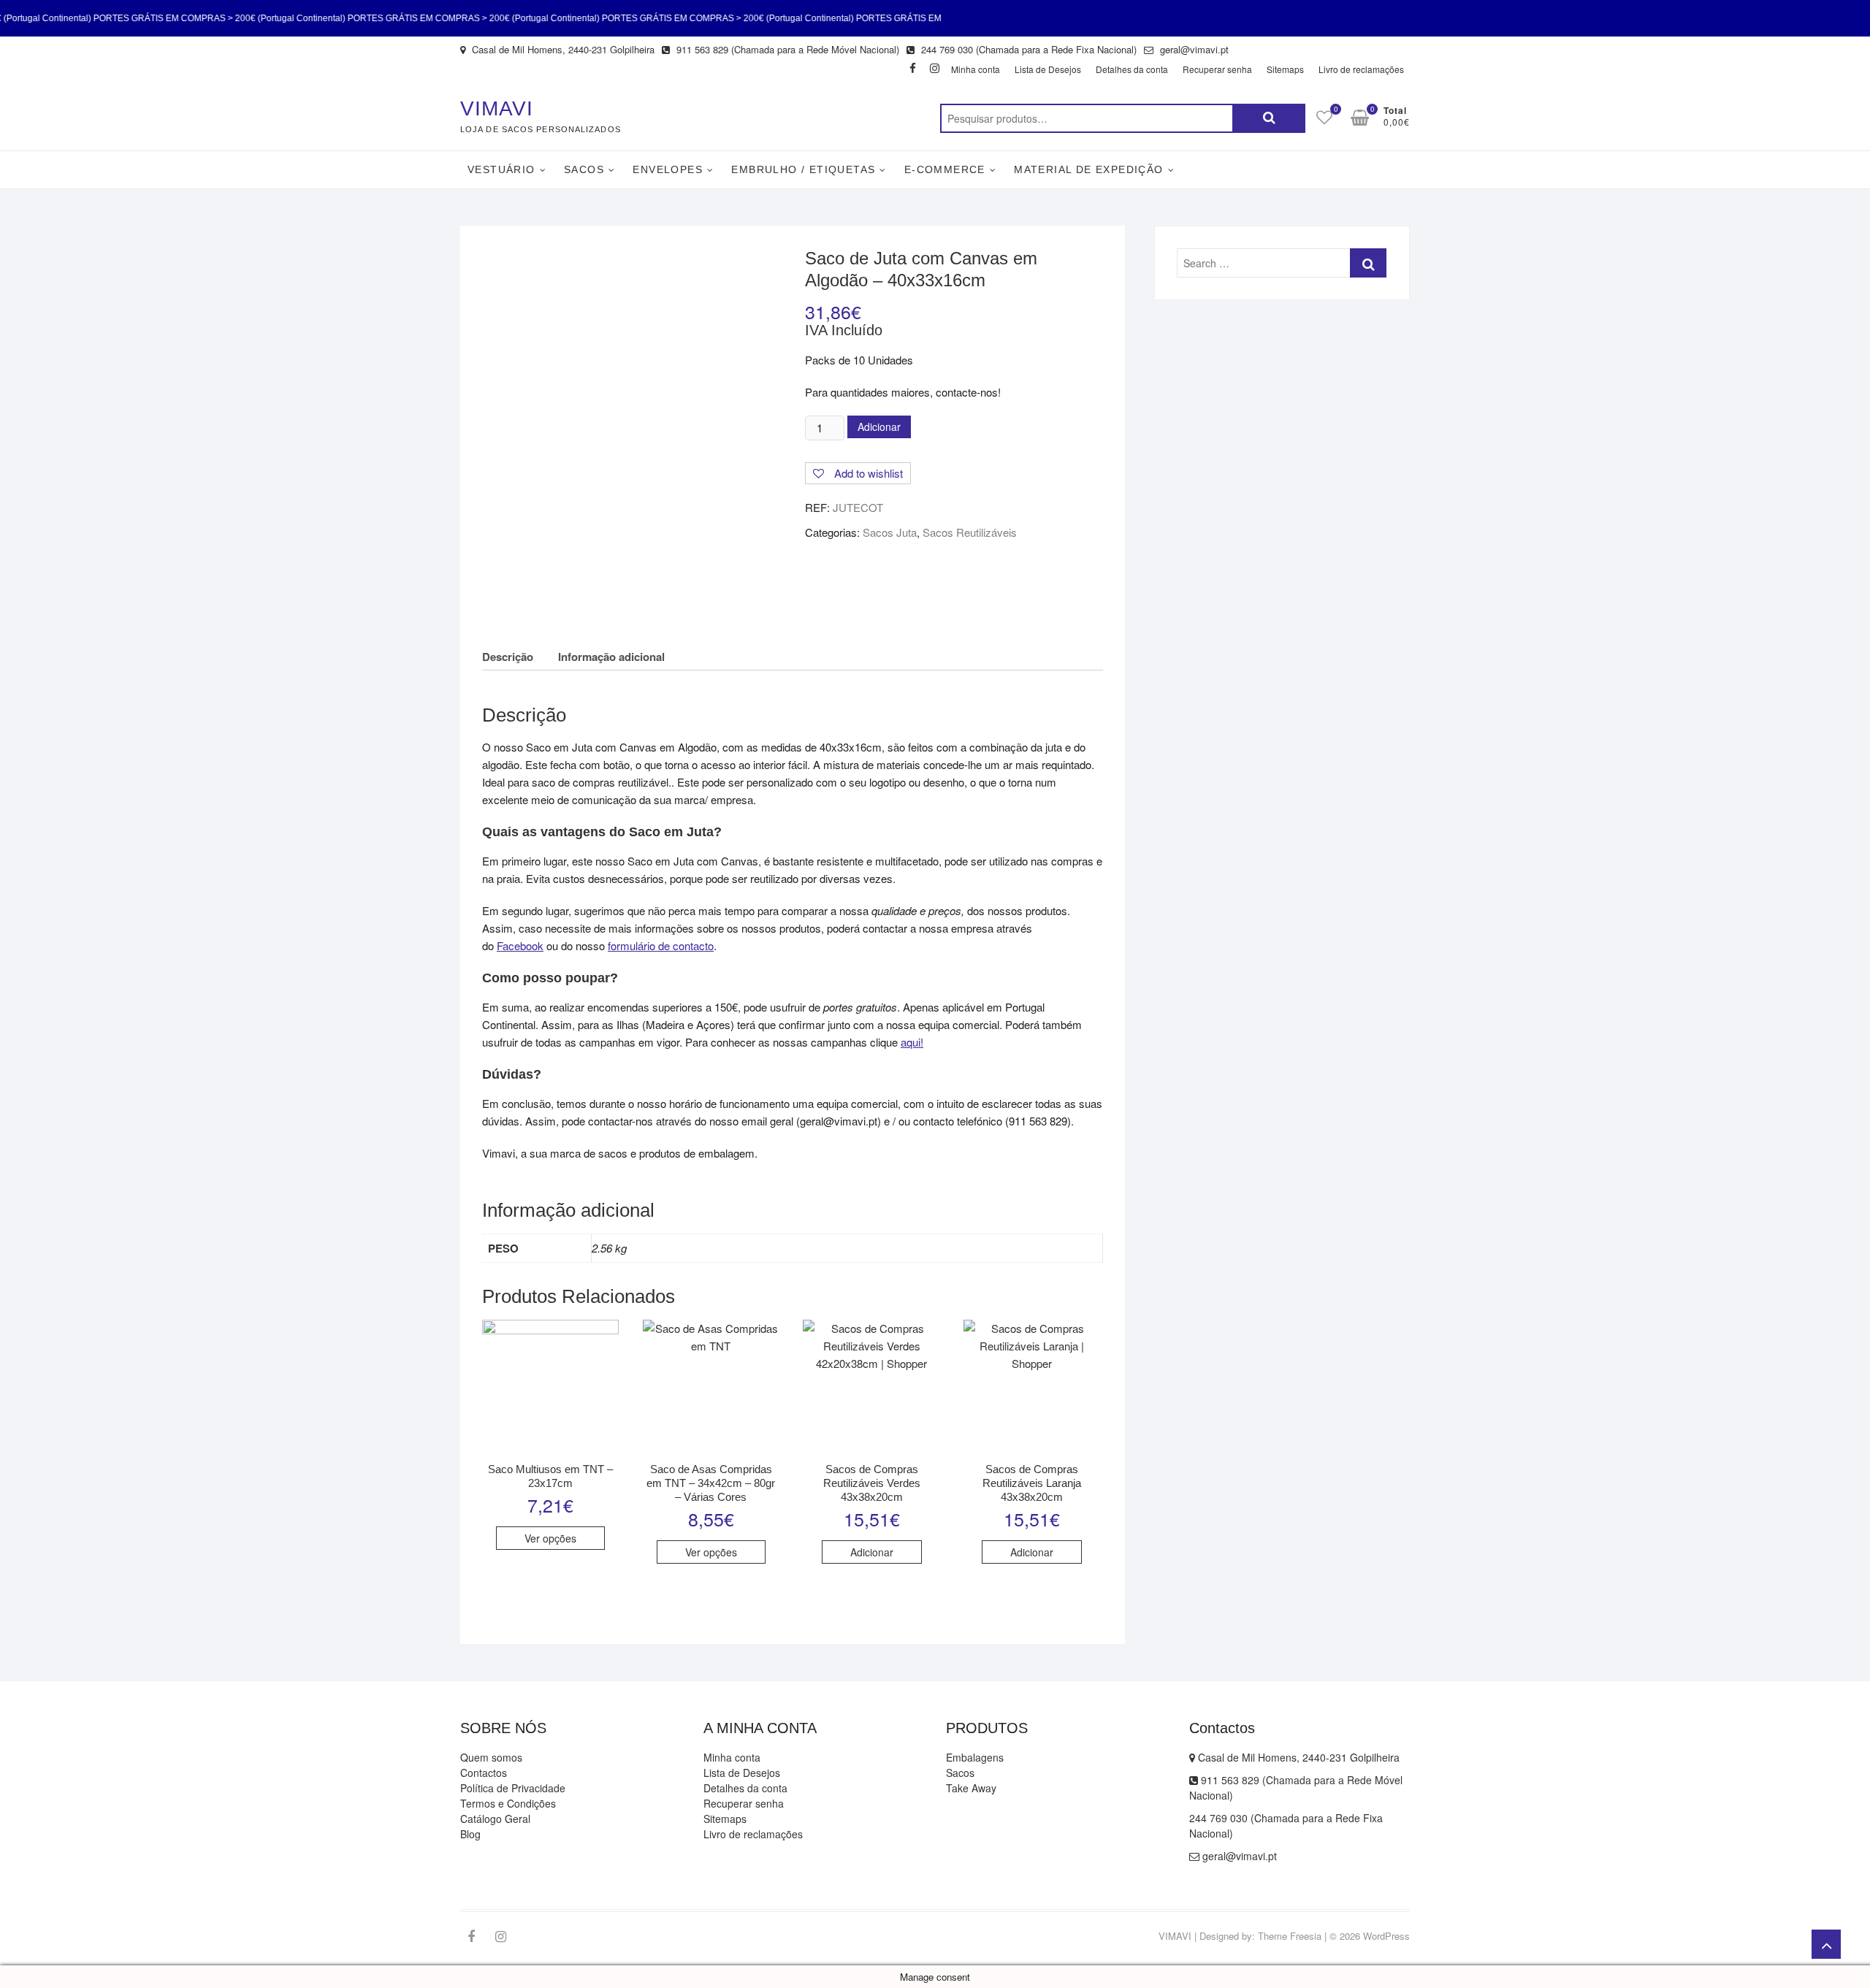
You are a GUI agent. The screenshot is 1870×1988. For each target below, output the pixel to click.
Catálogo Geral (495, 1819)
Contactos (484, 1773)
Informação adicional (611, 657)
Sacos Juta (890, 532)
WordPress (1386, 1936)
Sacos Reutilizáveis (970, 532)
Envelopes (668, 169)
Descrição (508, 657)
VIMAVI (497, 108)
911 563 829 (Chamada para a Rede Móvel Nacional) (786, 49)
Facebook (520, 945)
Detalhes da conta (1132, 69)
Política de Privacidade (513, 1788)
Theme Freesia (1290, 1936)
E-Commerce (945, 169)
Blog (470, 1834)
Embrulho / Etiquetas (803, 169)
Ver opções (550, 1538)
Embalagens (975, 1757)
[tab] (508, 656)
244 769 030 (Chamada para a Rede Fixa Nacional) (1027, 49)
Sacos (584, 169)
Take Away (971, 1788)
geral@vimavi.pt (1193, 49)
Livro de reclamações (1361, 69)
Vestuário (501, 169)
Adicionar (879, 427)
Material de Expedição (1088, 169)
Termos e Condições (508, 1803)
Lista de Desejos (1048, 69)
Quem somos (491, 1757)
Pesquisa (1269, 118)
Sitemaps (1285, 69)
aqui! (912, 1042)
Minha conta (976, 69)
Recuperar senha (1217, 69)
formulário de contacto (661, 945)
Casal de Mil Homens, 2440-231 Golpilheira (562, 49)
